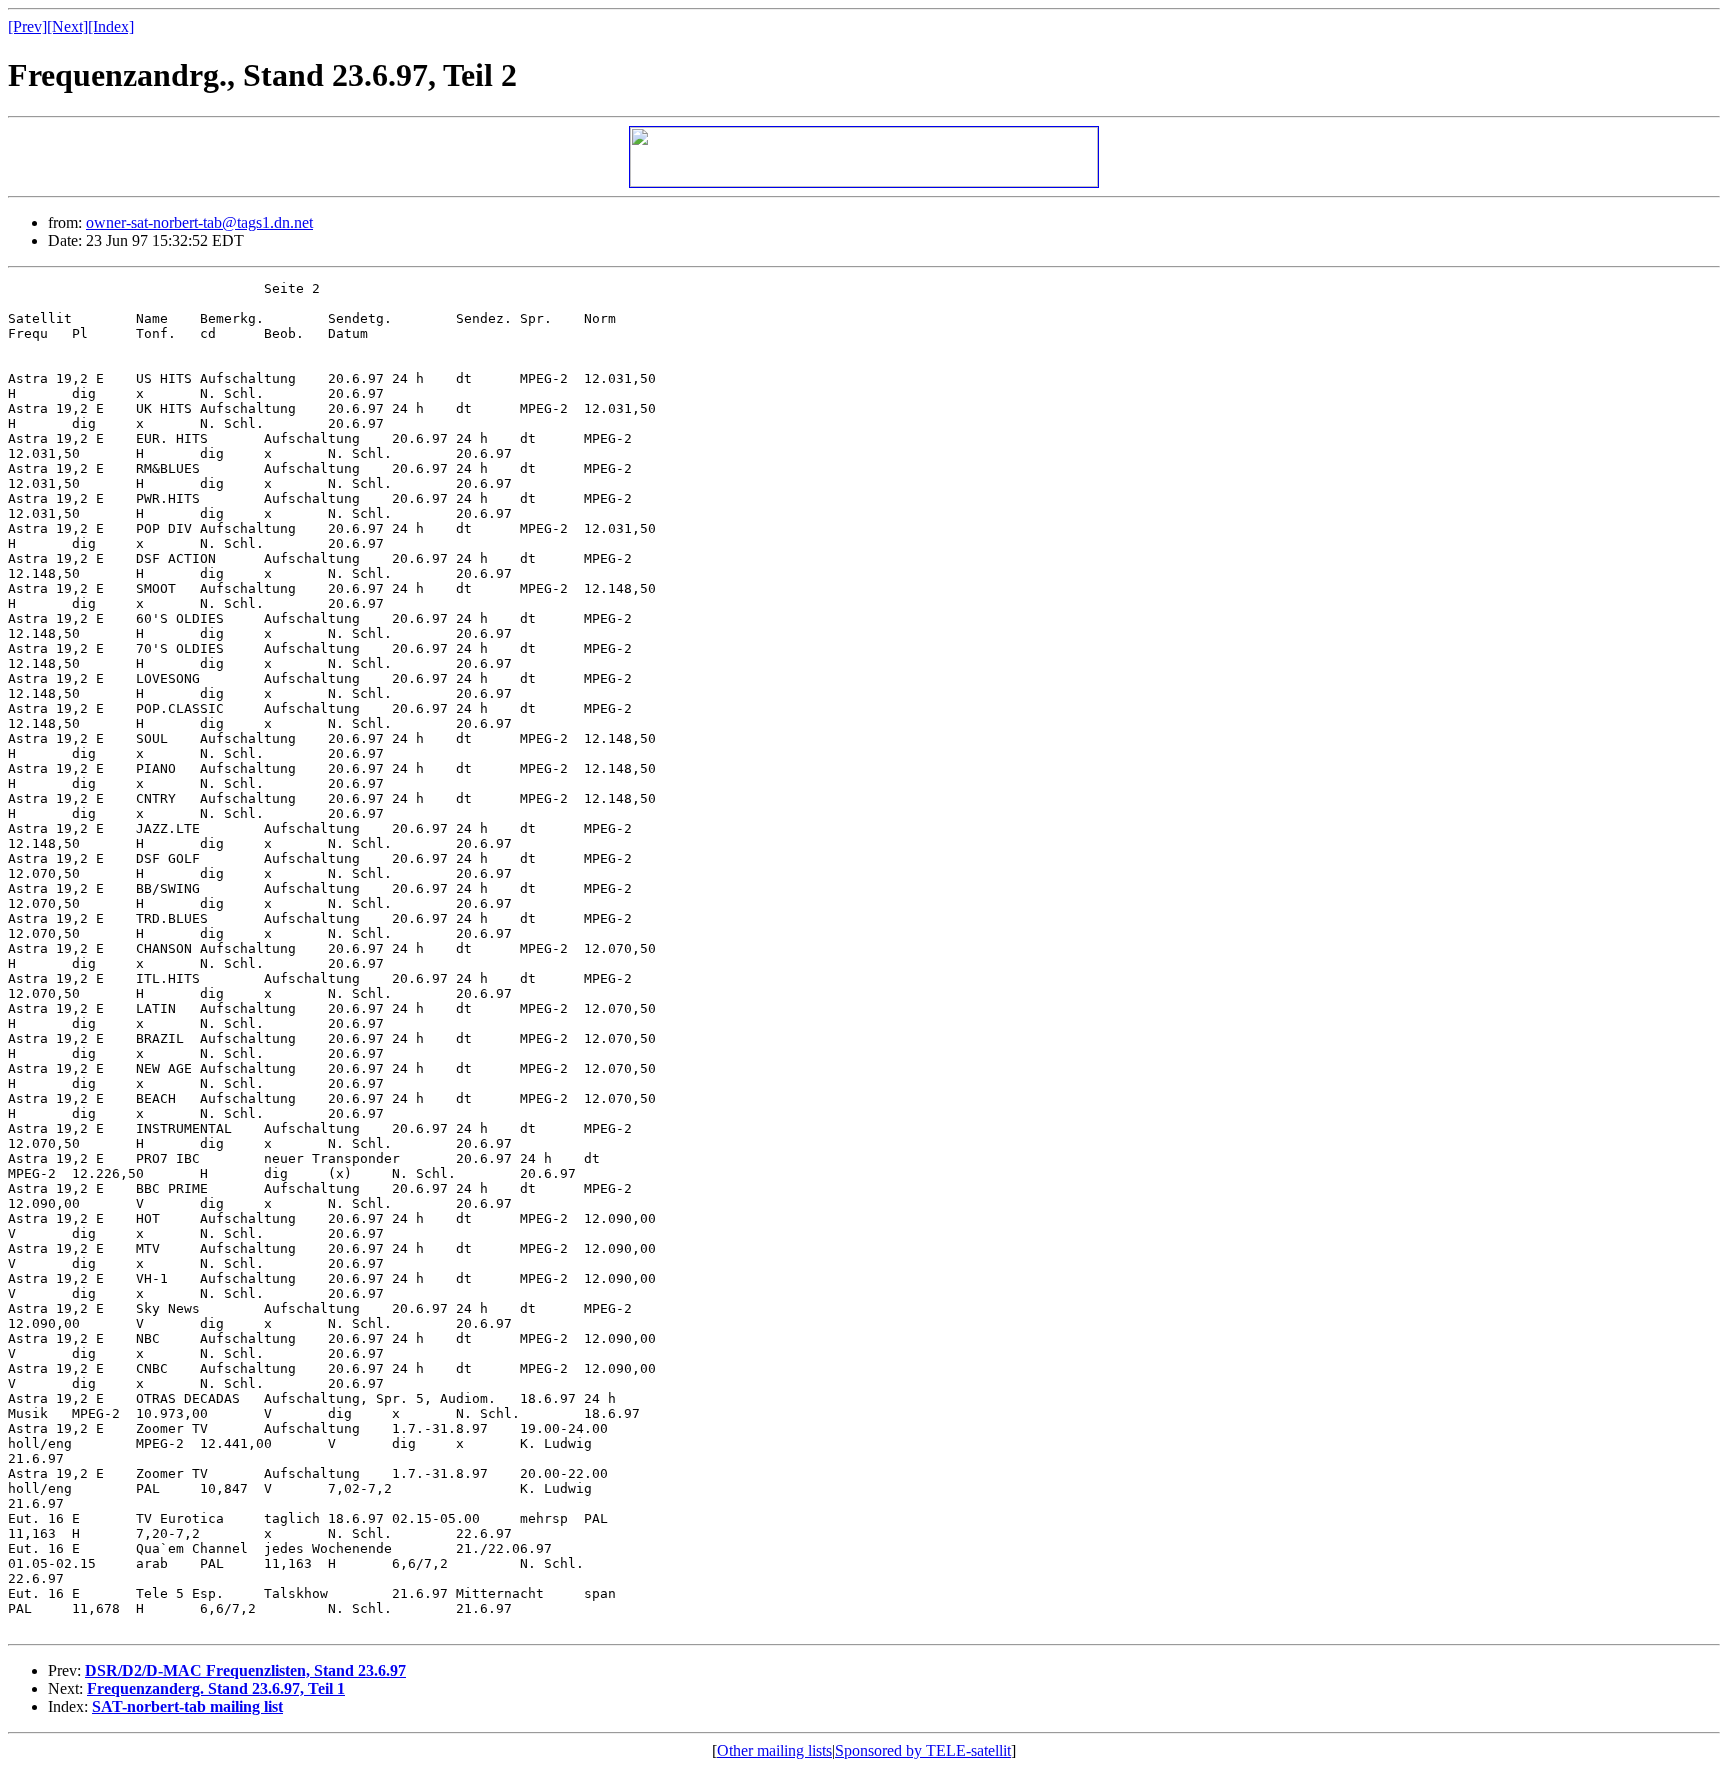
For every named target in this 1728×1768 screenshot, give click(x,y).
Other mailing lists (774, 1750)
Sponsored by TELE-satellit (923, 1750)
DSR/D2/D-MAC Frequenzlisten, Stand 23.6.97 (245, 1670)
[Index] (111, 26)
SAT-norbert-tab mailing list (187, 1706)
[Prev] (27, 26)
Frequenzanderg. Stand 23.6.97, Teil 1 (216, 1688)
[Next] (67, 26)
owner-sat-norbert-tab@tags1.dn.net (199, 222)
